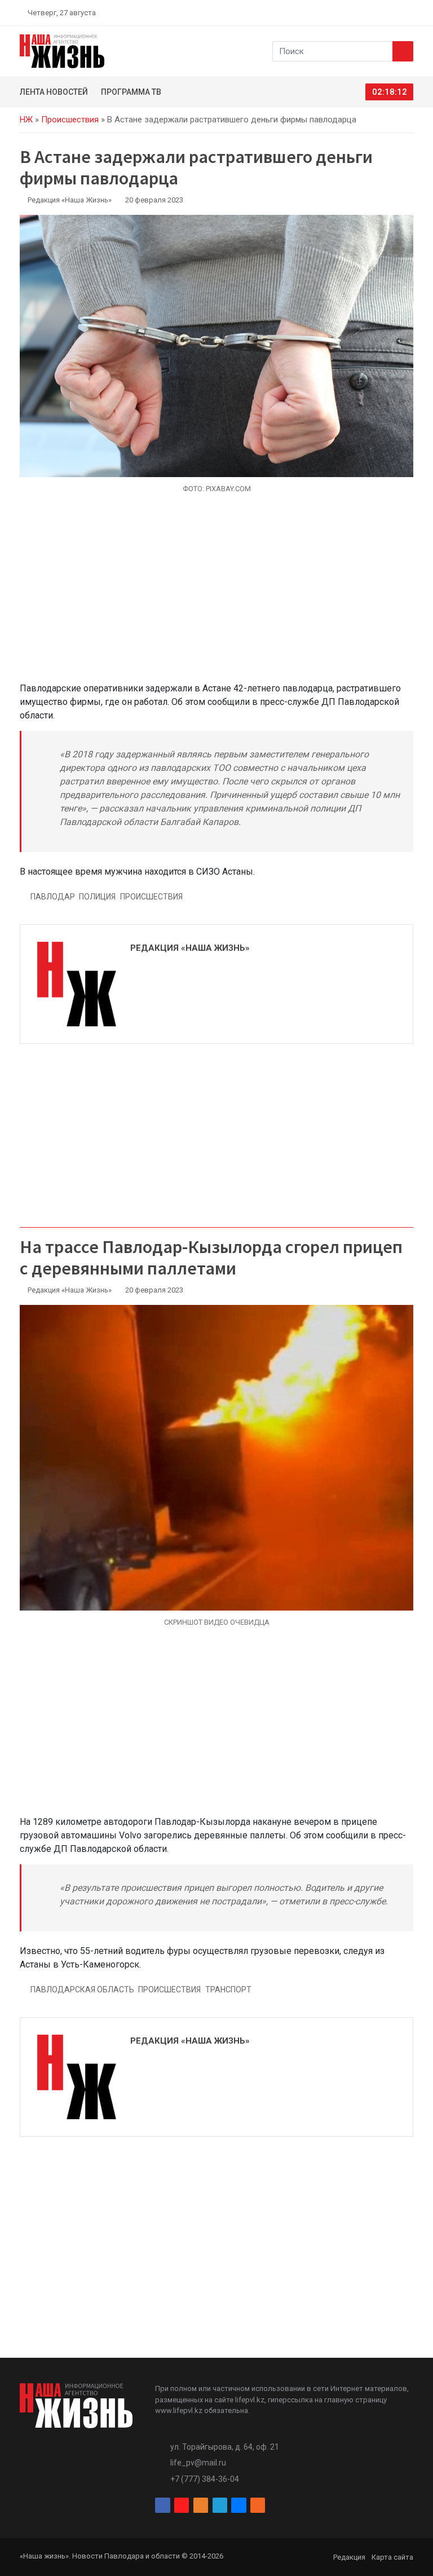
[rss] (409, 12)
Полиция (97, 897)
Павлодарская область (82, 1990)
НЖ (26, 120)
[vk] (396, 12)
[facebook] (343, 12)
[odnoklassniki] (369, 12)
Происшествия (70, 120)
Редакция (349, 2557)
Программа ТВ (131, 92)
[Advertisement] (216, 594)
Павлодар (53, 897)
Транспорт (228, 1990)
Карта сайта (392, 2557)
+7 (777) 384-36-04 (205, 2479)
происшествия (151, 897)
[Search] (403, 51)
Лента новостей (54, 92)
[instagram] (356, 12)
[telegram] (383, 12)
